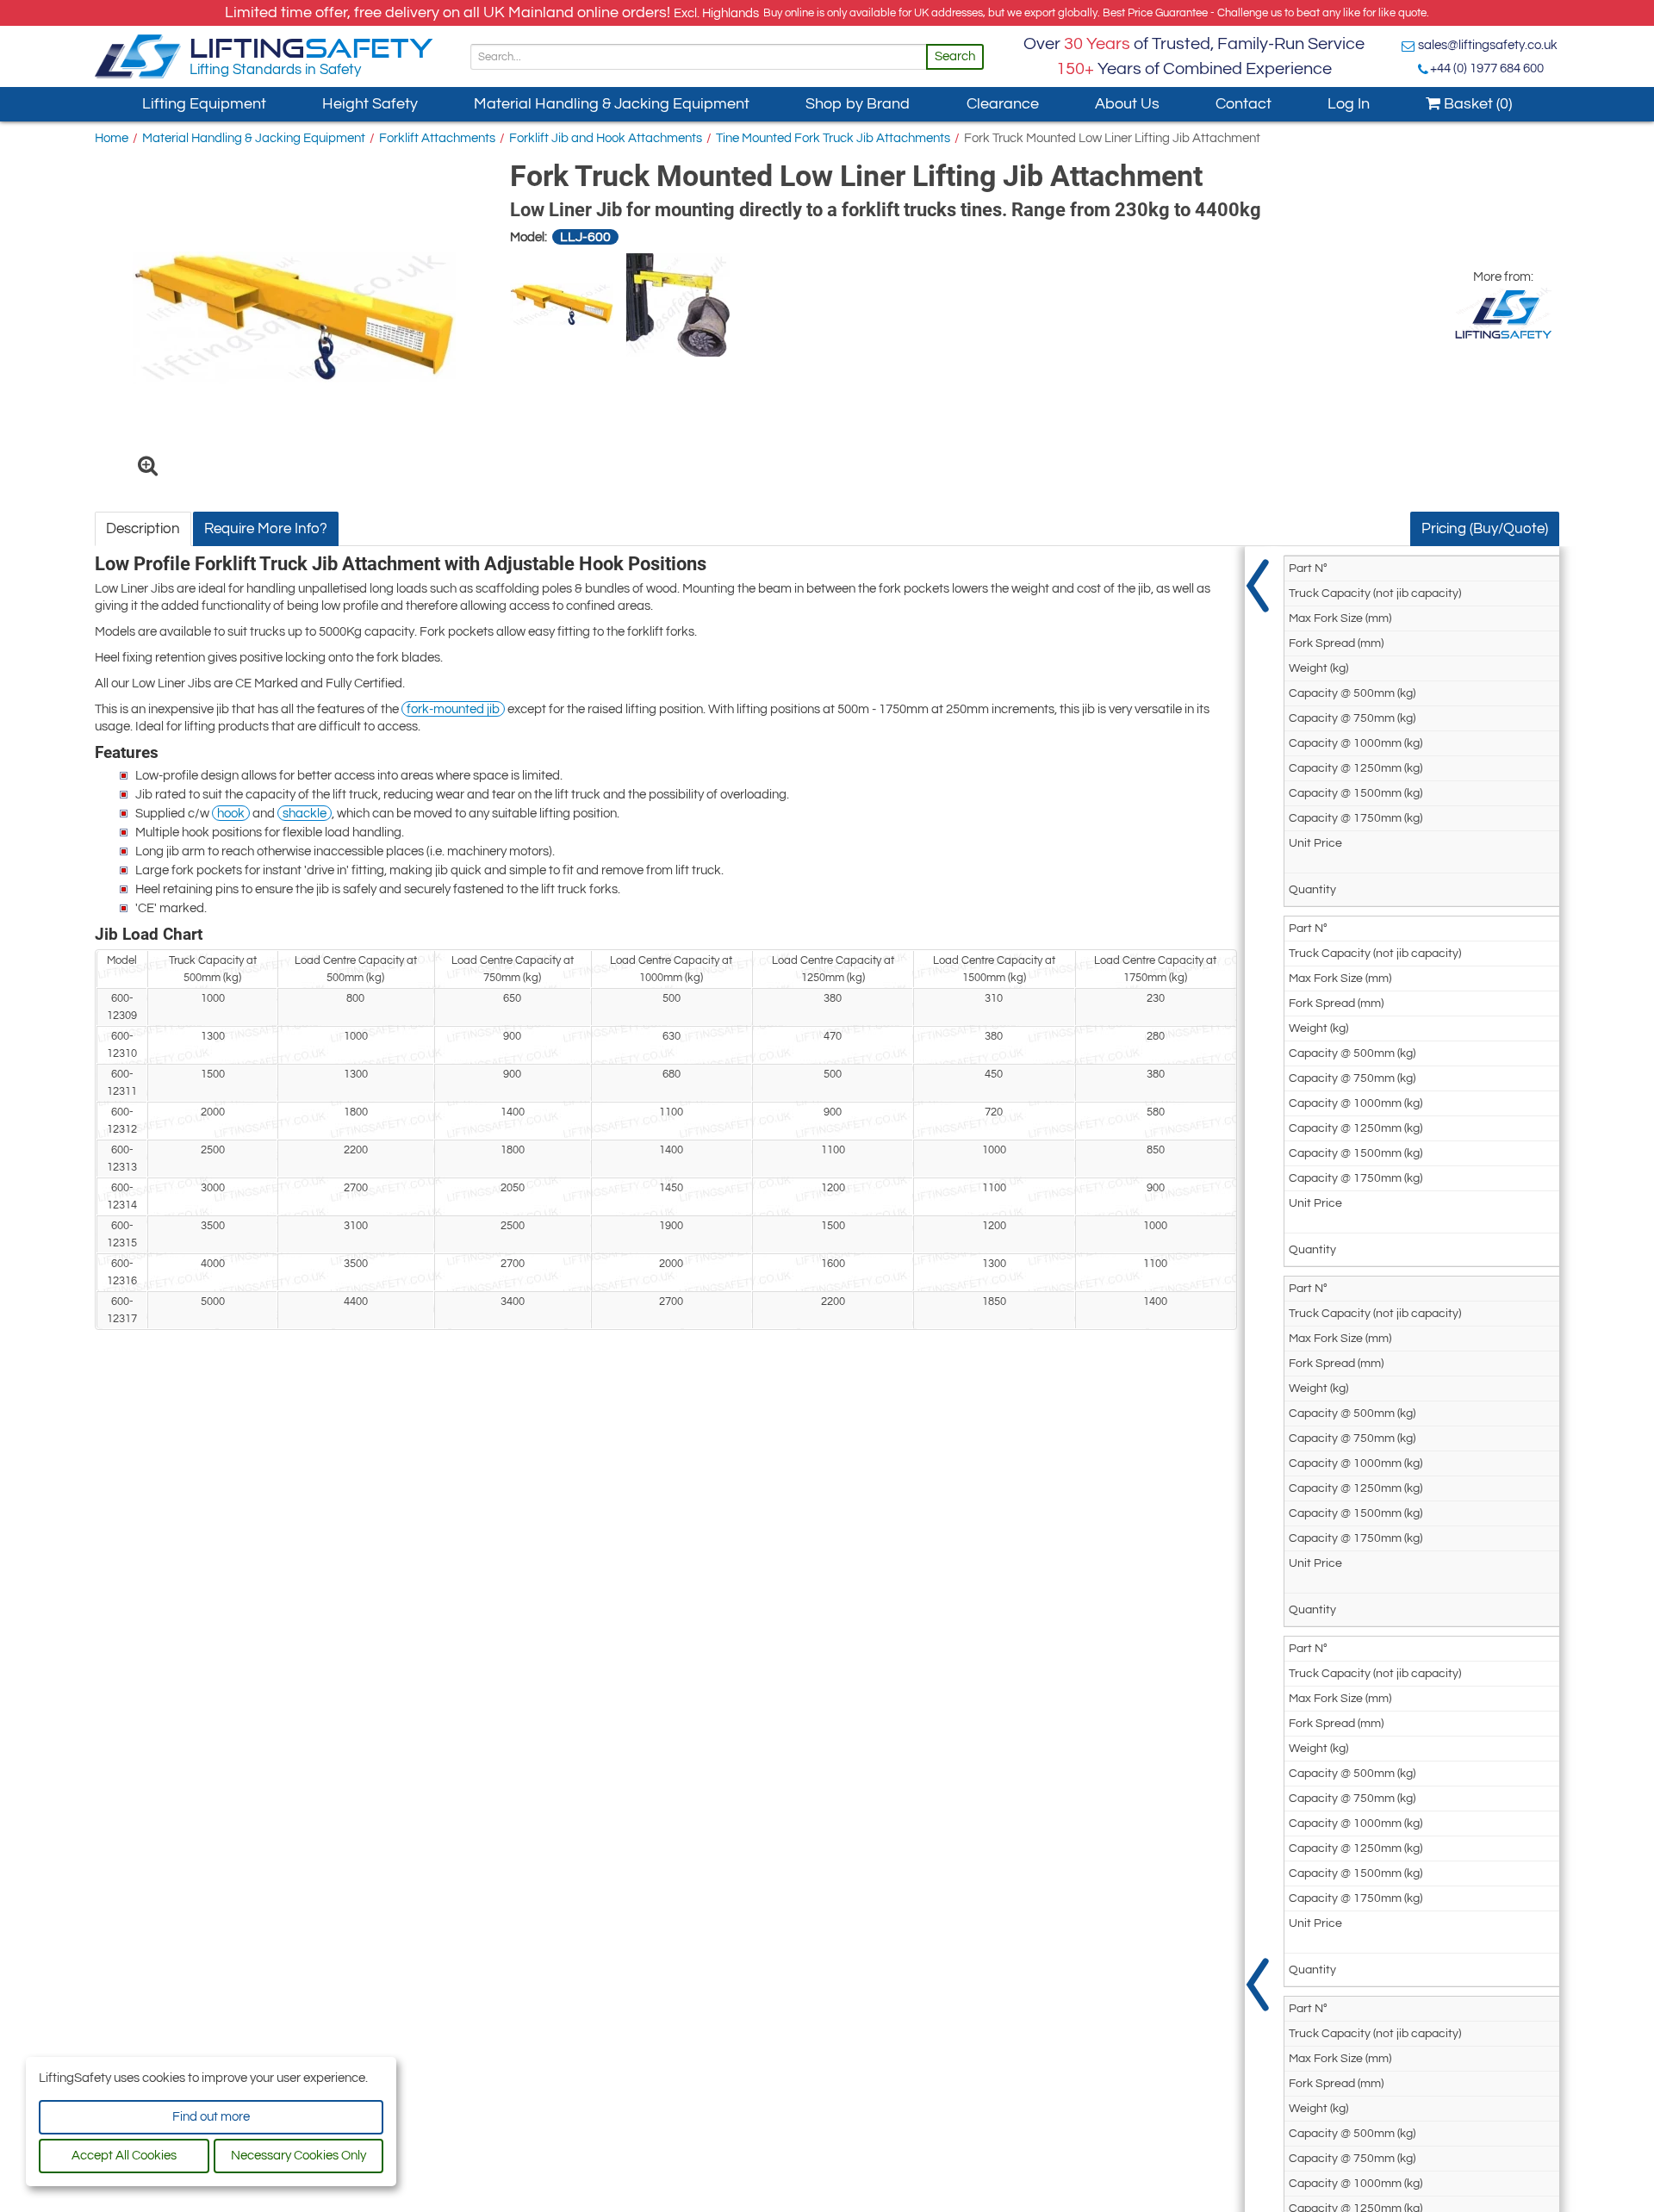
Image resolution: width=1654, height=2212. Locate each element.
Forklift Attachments (437, 138)
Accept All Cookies (124, 2156)
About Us (1127, 104)
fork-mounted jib (453, 709)
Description (143, 529)
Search (955, 56)
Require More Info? (266, 529)
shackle (305, 814)
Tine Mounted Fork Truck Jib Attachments (833, 138)
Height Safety (370, 104)
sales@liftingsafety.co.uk (1488, 45)
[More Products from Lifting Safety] (1503, 314)
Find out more (211, 2117)
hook (231, 814)
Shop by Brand (858, 104)
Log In (1349, 104)
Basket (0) (1476, 104)
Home (112, 138)
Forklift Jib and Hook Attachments (606, 138)
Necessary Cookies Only (298, 2156)
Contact (1244, 104)
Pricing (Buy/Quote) (1485, 529)
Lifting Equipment (204, 104)
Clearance (1003, 104)
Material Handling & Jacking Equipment (612, 104)
